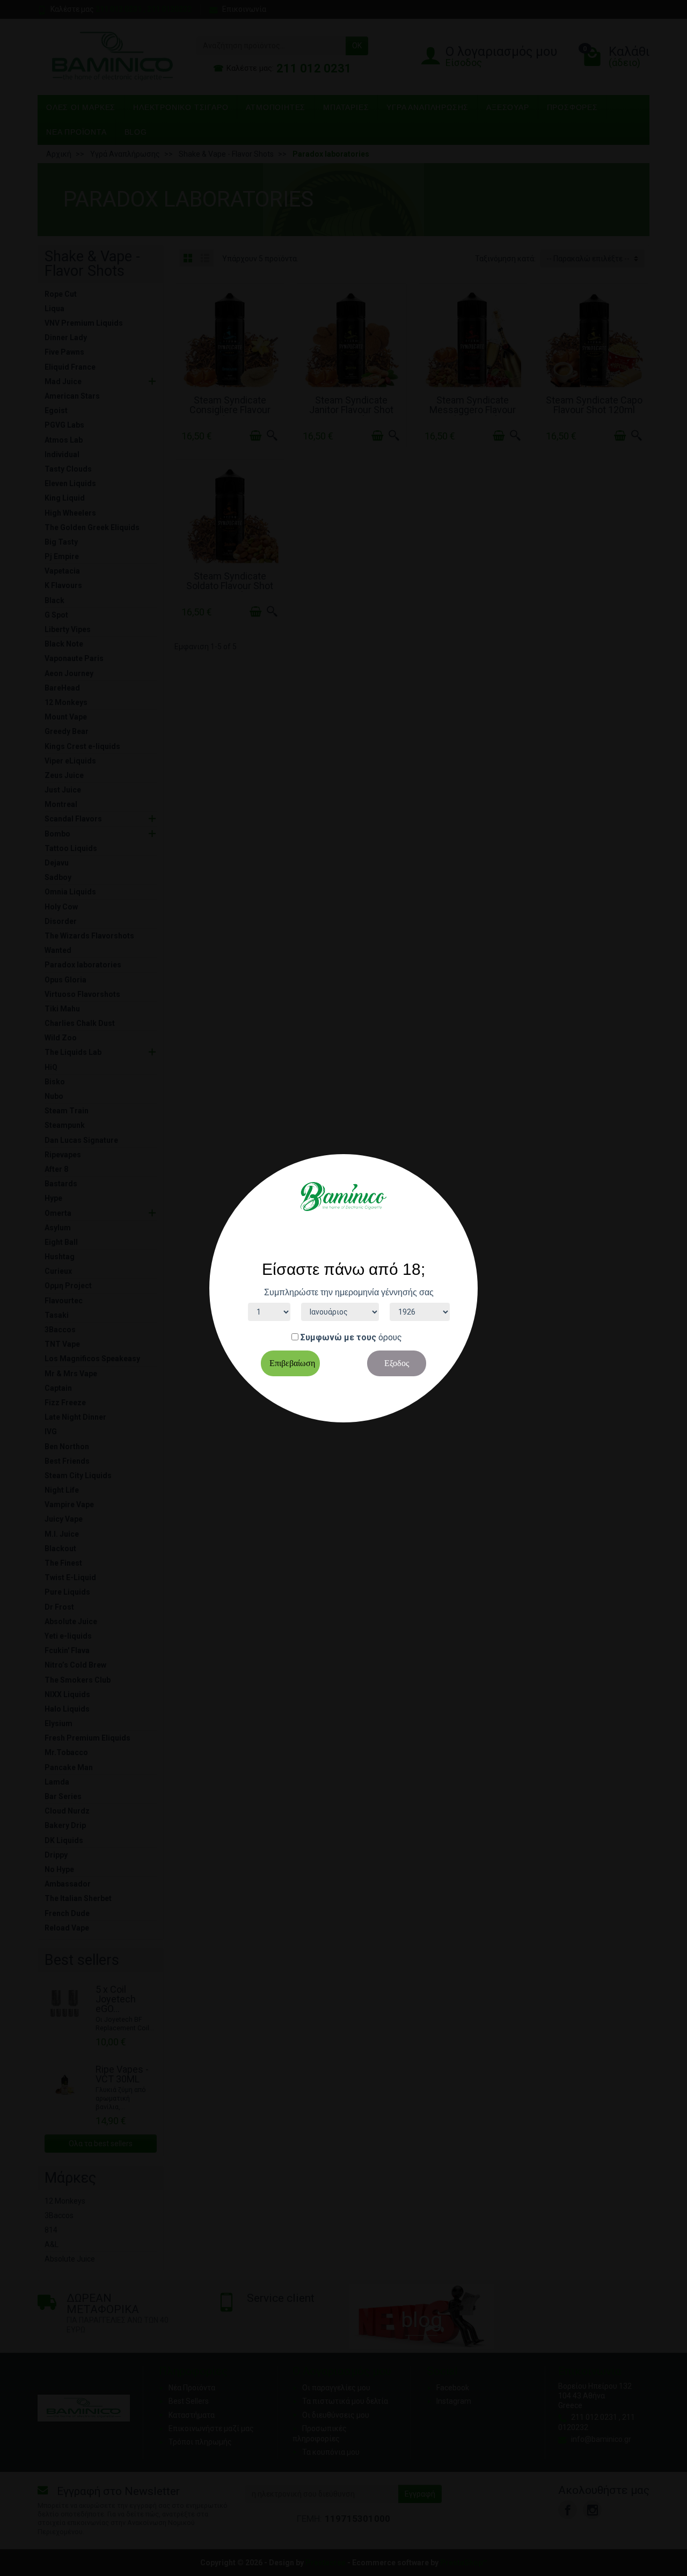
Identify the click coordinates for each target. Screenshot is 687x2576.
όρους (390, 1337)
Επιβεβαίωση (292, 1363)
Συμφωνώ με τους (338, 1337)
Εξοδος (397, 1363)
